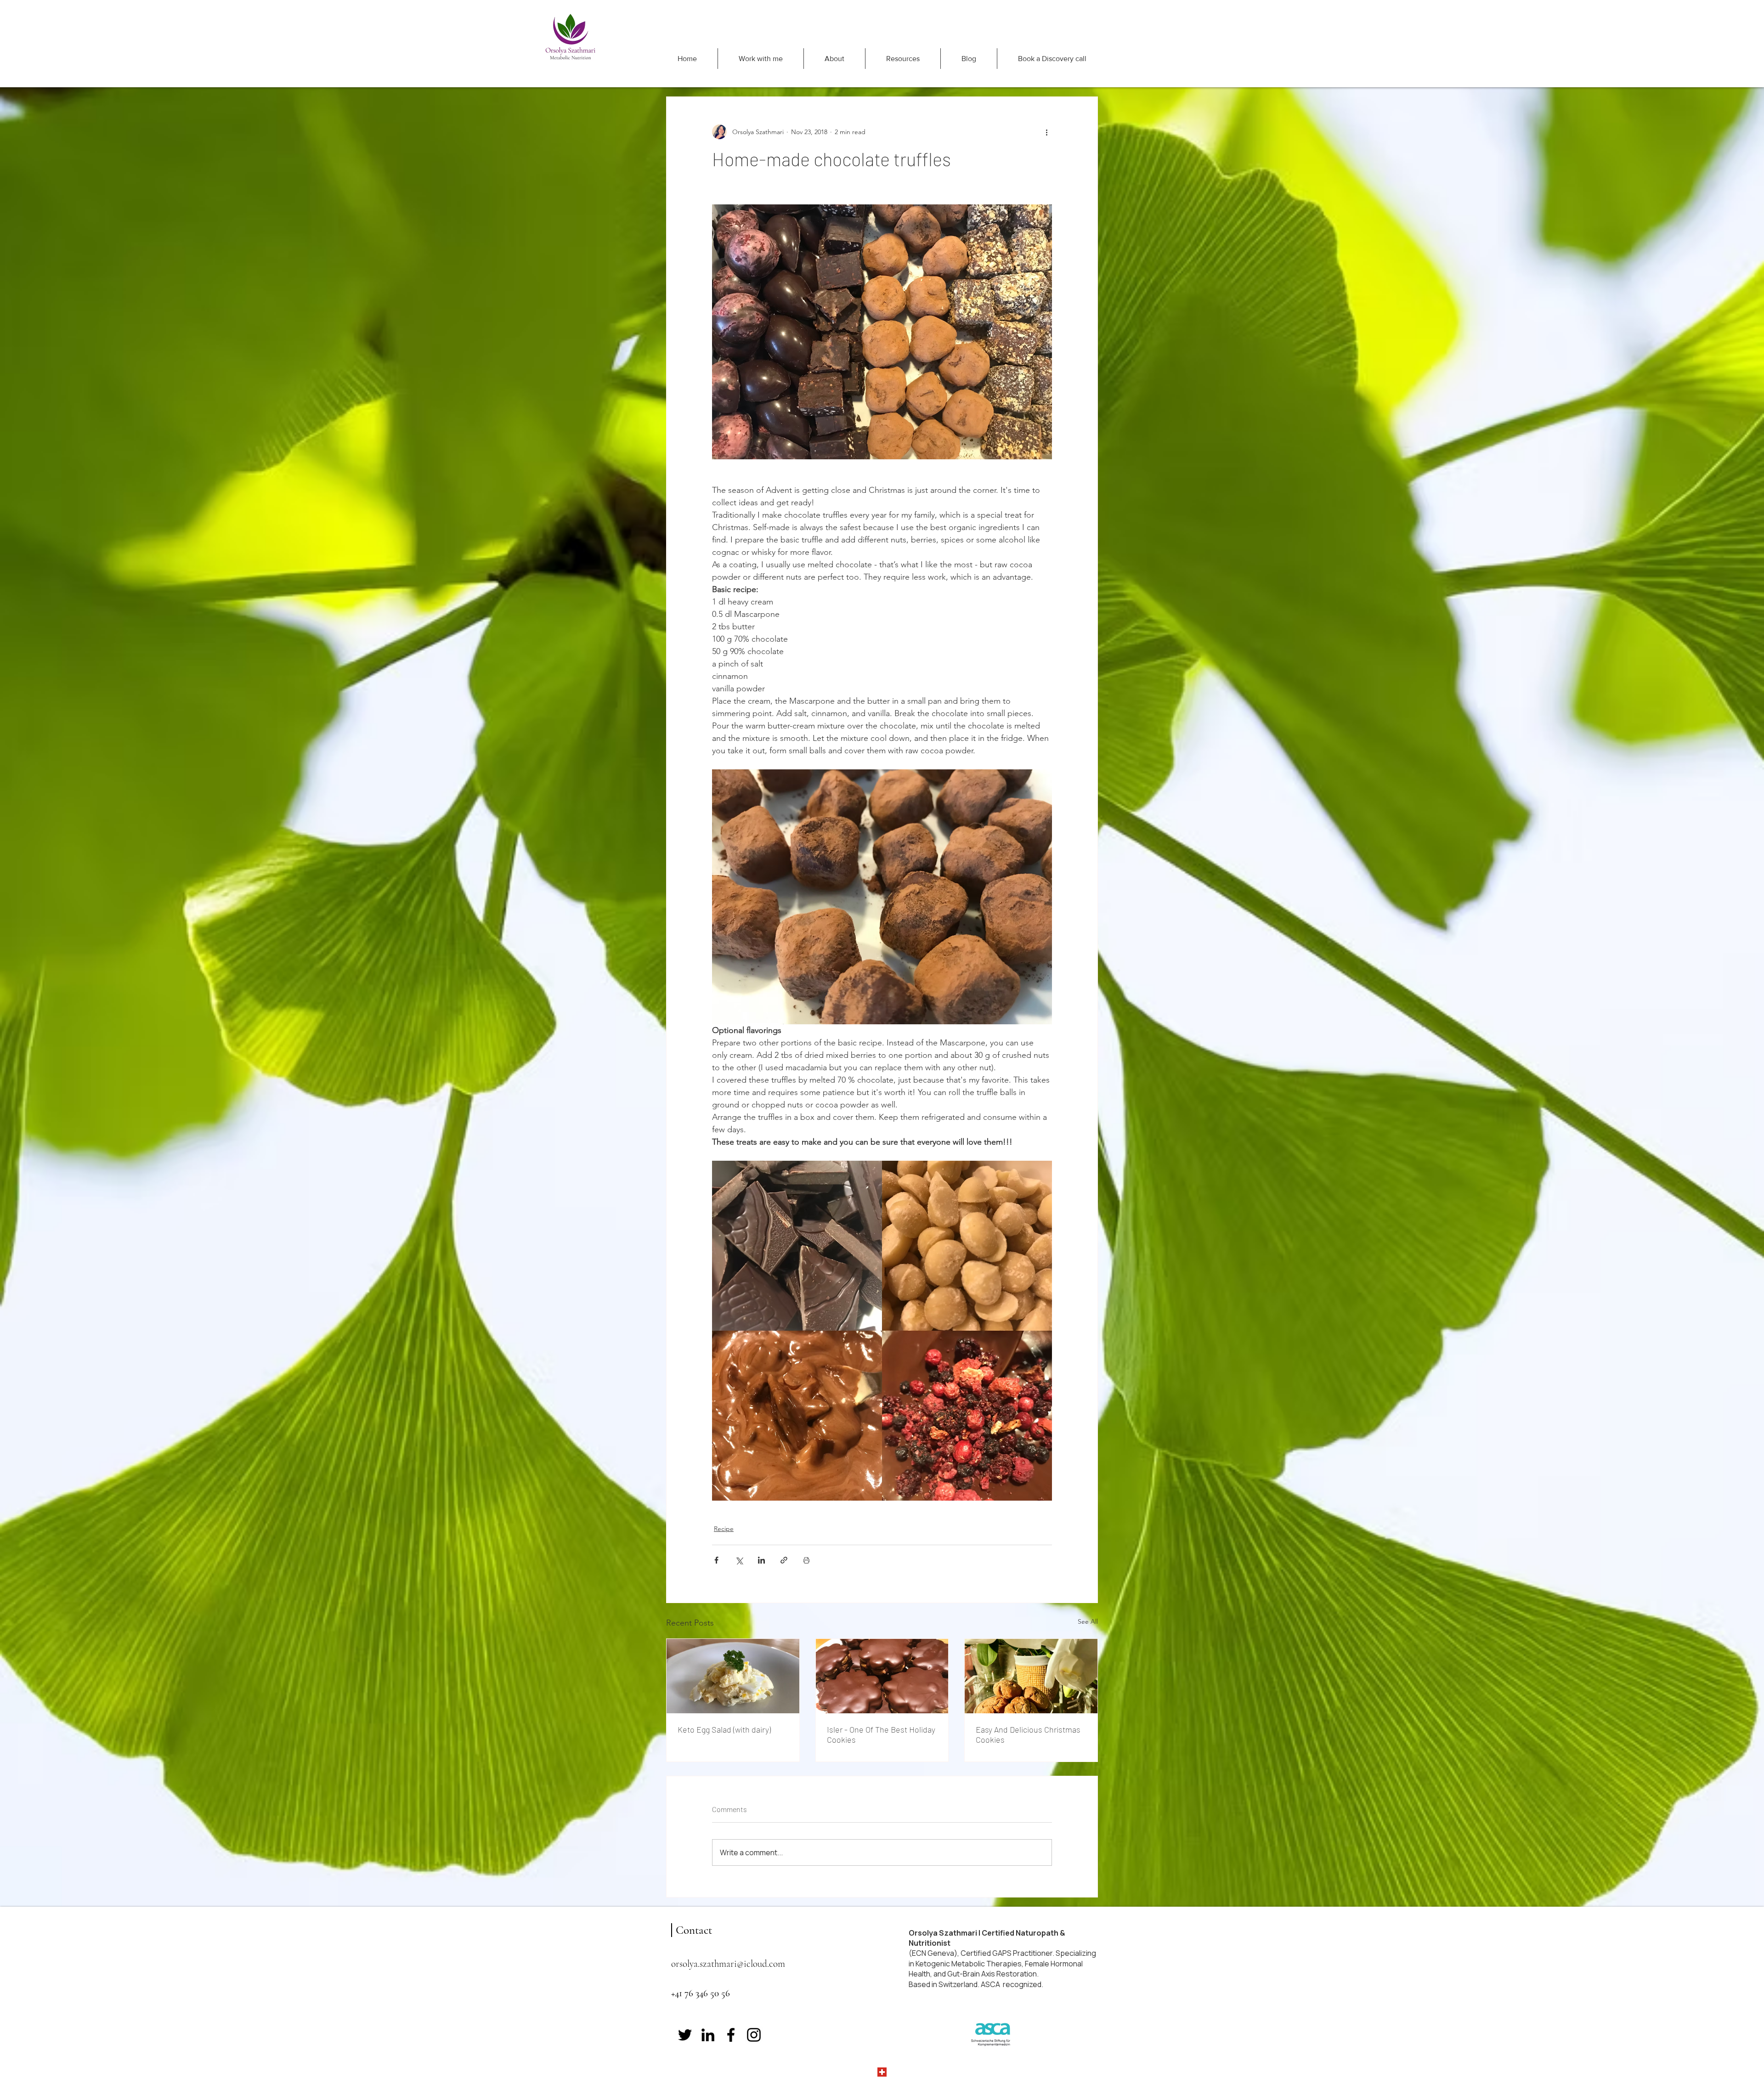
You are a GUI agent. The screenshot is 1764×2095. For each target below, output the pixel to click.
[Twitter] (685, 2035)
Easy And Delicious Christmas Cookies (1028, 1734)
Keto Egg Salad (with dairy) (724, 1729)
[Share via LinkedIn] (761, 1560)
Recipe (724, 1529)
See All (1088, 1621)
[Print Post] (806, 1560)
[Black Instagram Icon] (754, 2035)
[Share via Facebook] (716, 1560)
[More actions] (1046, 132)
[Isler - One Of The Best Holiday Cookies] (882, 1676)
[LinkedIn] (708, 2035)
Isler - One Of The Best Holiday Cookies (881, 1734)
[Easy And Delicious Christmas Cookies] (1031, 1676)
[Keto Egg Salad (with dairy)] (733, 1676)
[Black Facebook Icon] (731, 2035)
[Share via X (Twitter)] (739, 1560)
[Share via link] (784, 1560)
